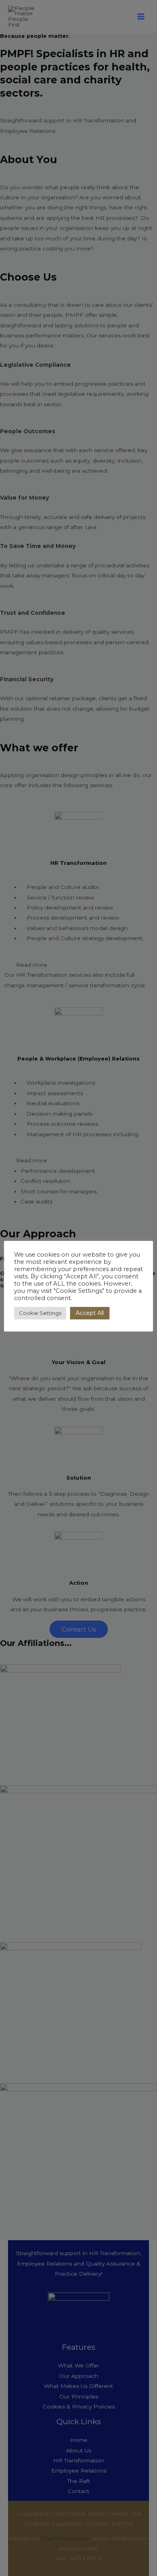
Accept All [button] (90, 1313)
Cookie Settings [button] (40, 1313)
